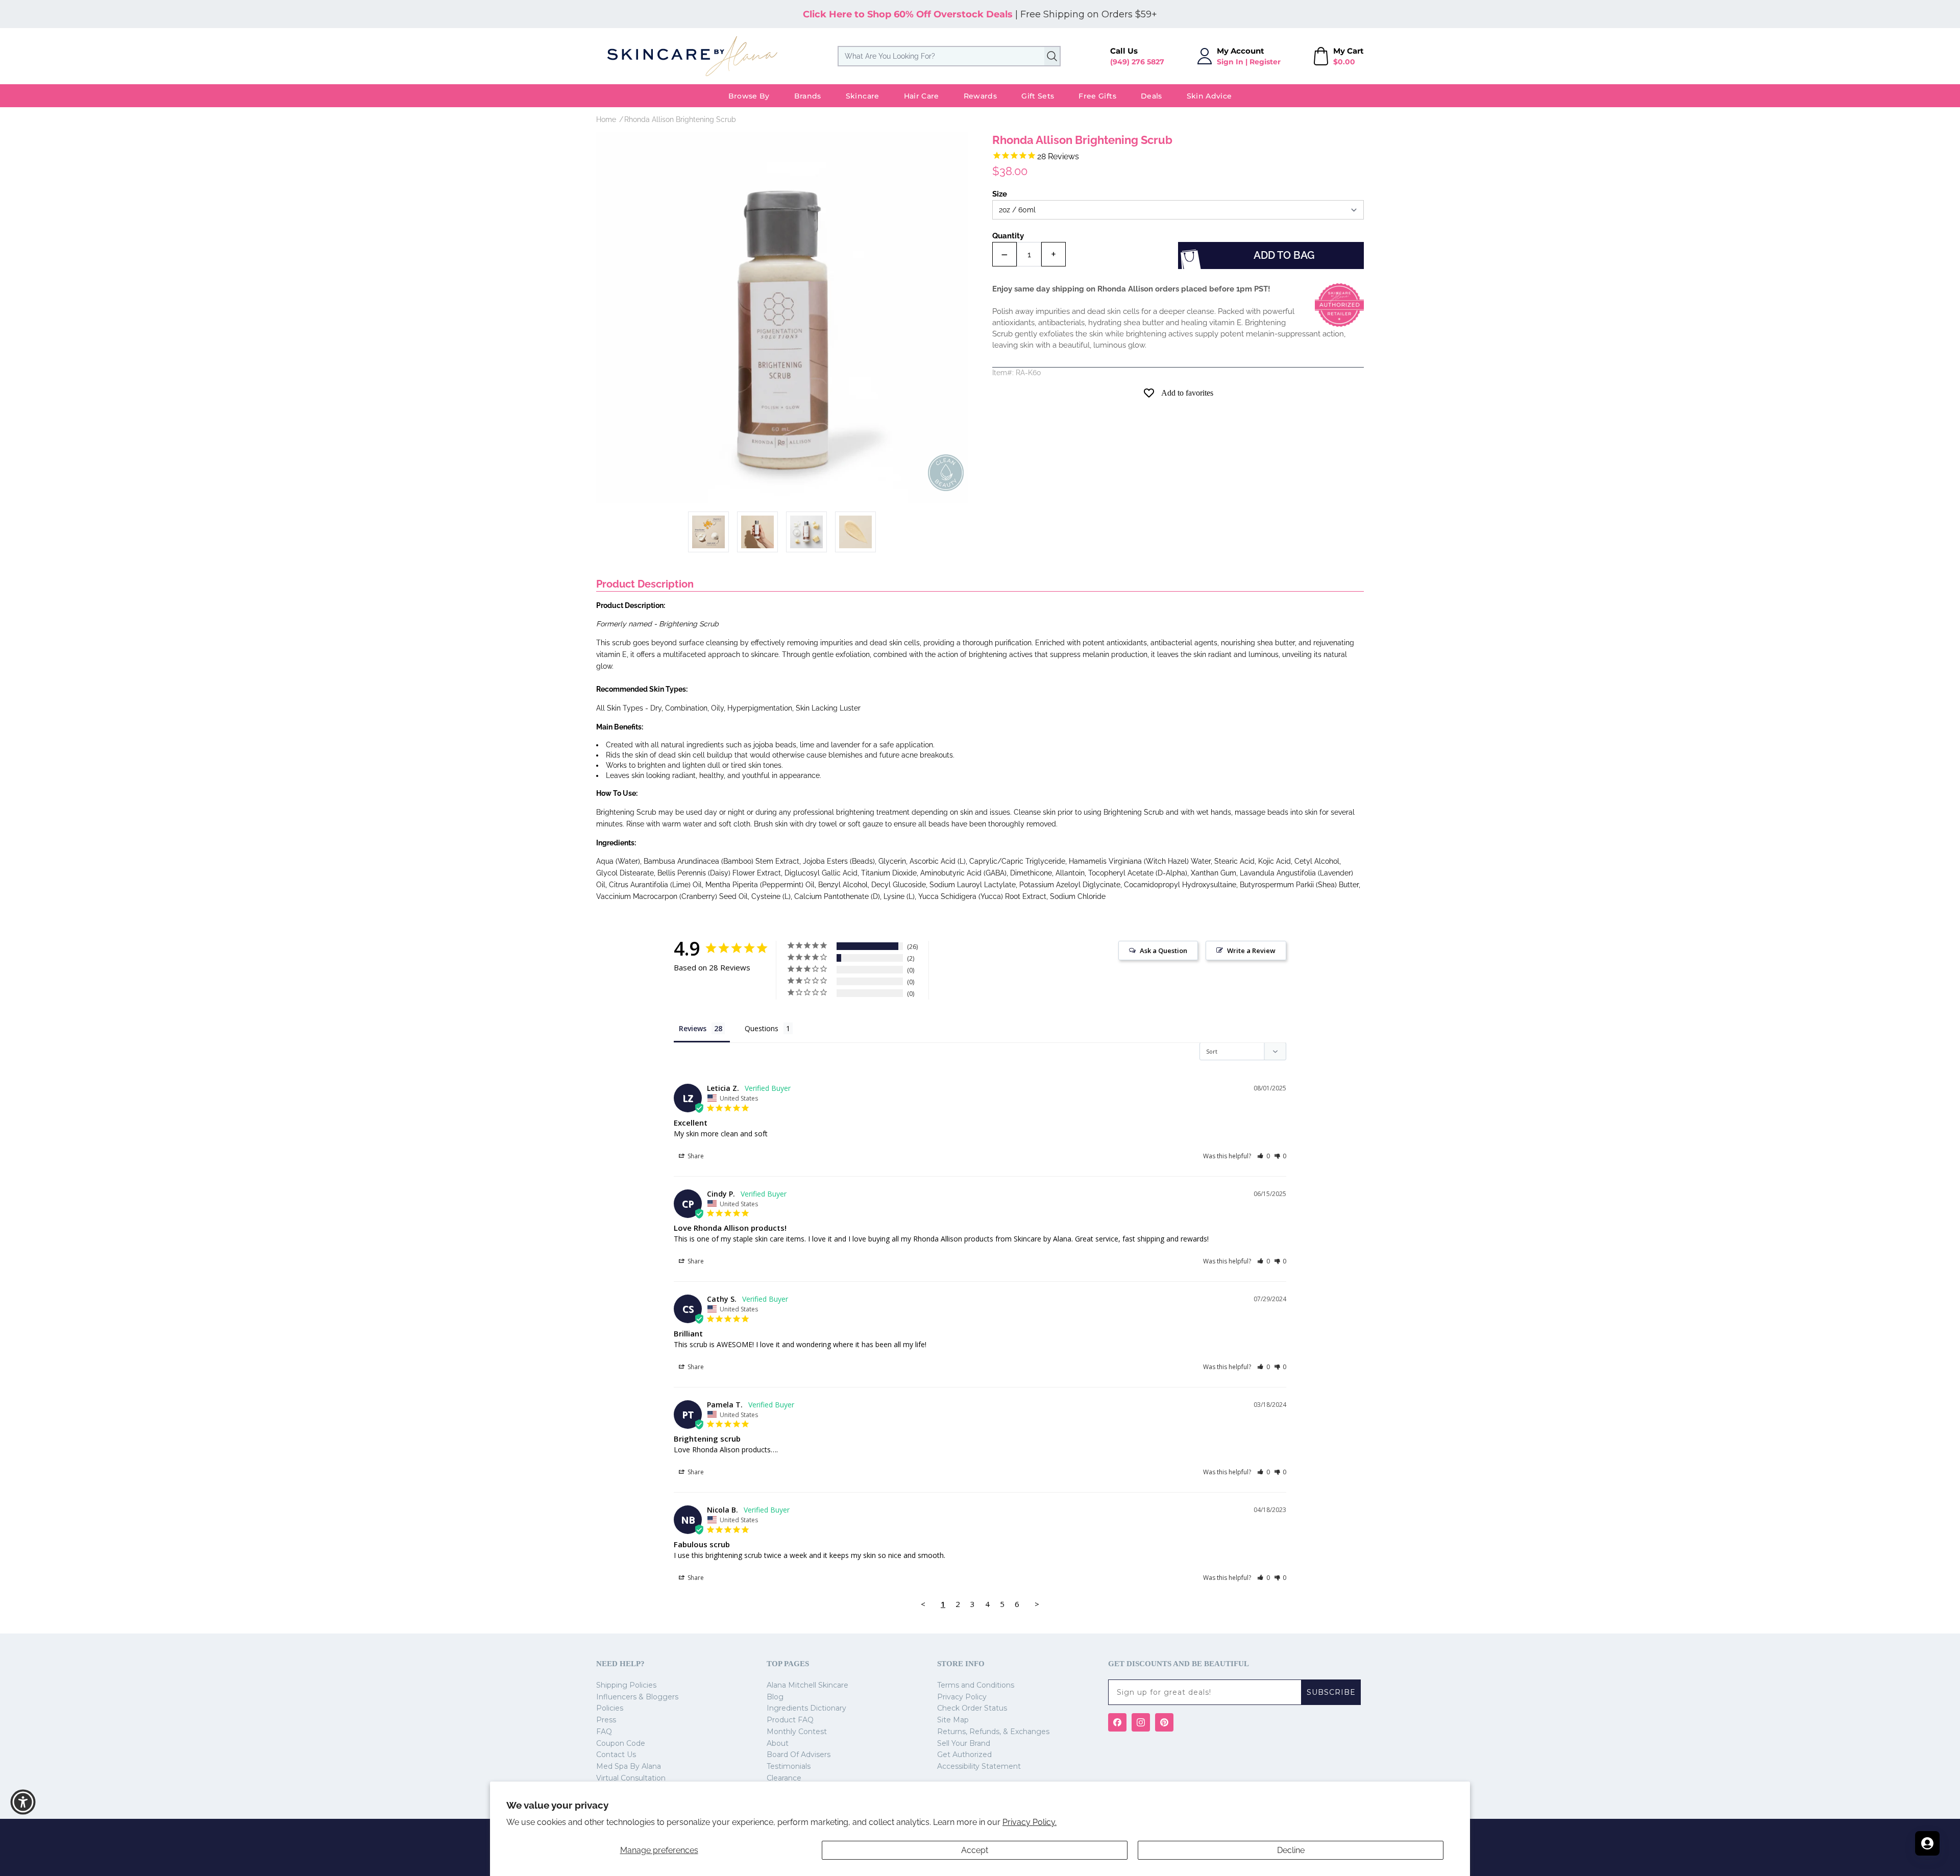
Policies (610, 1708)
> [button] (1037, 1604)
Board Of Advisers (799, 1755)
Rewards (980, 96)
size (1000, 194)
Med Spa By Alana (629, 1766)
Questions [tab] (762, 1028)
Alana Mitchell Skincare (807, 1685)
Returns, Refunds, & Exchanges (993, 1732)
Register (1265, 62)
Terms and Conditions (976, 1685)
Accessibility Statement (979, 1766)
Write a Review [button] (1251, 951)
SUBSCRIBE (1331, 1692)
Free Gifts (1097, 96)
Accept (975, 1850)
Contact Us (616, 1755)
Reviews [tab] (693, 1028)
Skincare (863, 96)
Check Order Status (972, 1708)
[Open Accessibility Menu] (23, 1802)
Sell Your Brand (964, 1743)
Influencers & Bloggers (637, 1697)
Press (606, 1720)
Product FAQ (790, 1720)
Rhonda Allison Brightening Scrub (680, 119)
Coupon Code (621, 1743)
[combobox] (949, 56)
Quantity (1008, 236)
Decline (1291, 1850)
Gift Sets (1038, 96)
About (778, 1743)
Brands (808, 96)
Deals (1151, 96)
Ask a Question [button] (1163, 951)
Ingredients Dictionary (806, 1708)
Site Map (953, 1720)
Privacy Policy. (1030, 1822)
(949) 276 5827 (1137, 62)
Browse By (749, 96)
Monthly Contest (797, 1732)
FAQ (604, 1732)
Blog (775, 1697)
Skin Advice (1209, 96)
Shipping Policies (626, 1685)
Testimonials (789, 1766)
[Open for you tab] (1927, 1843)
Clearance (784, 1778)
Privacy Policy (962, 1697)
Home (606, 119)
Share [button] (695, 1156)
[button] (1264, 1156)
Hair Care (922, 96)
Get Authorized (964, 1755)
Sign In (1230, 62)
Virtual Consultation (631, 1778)
